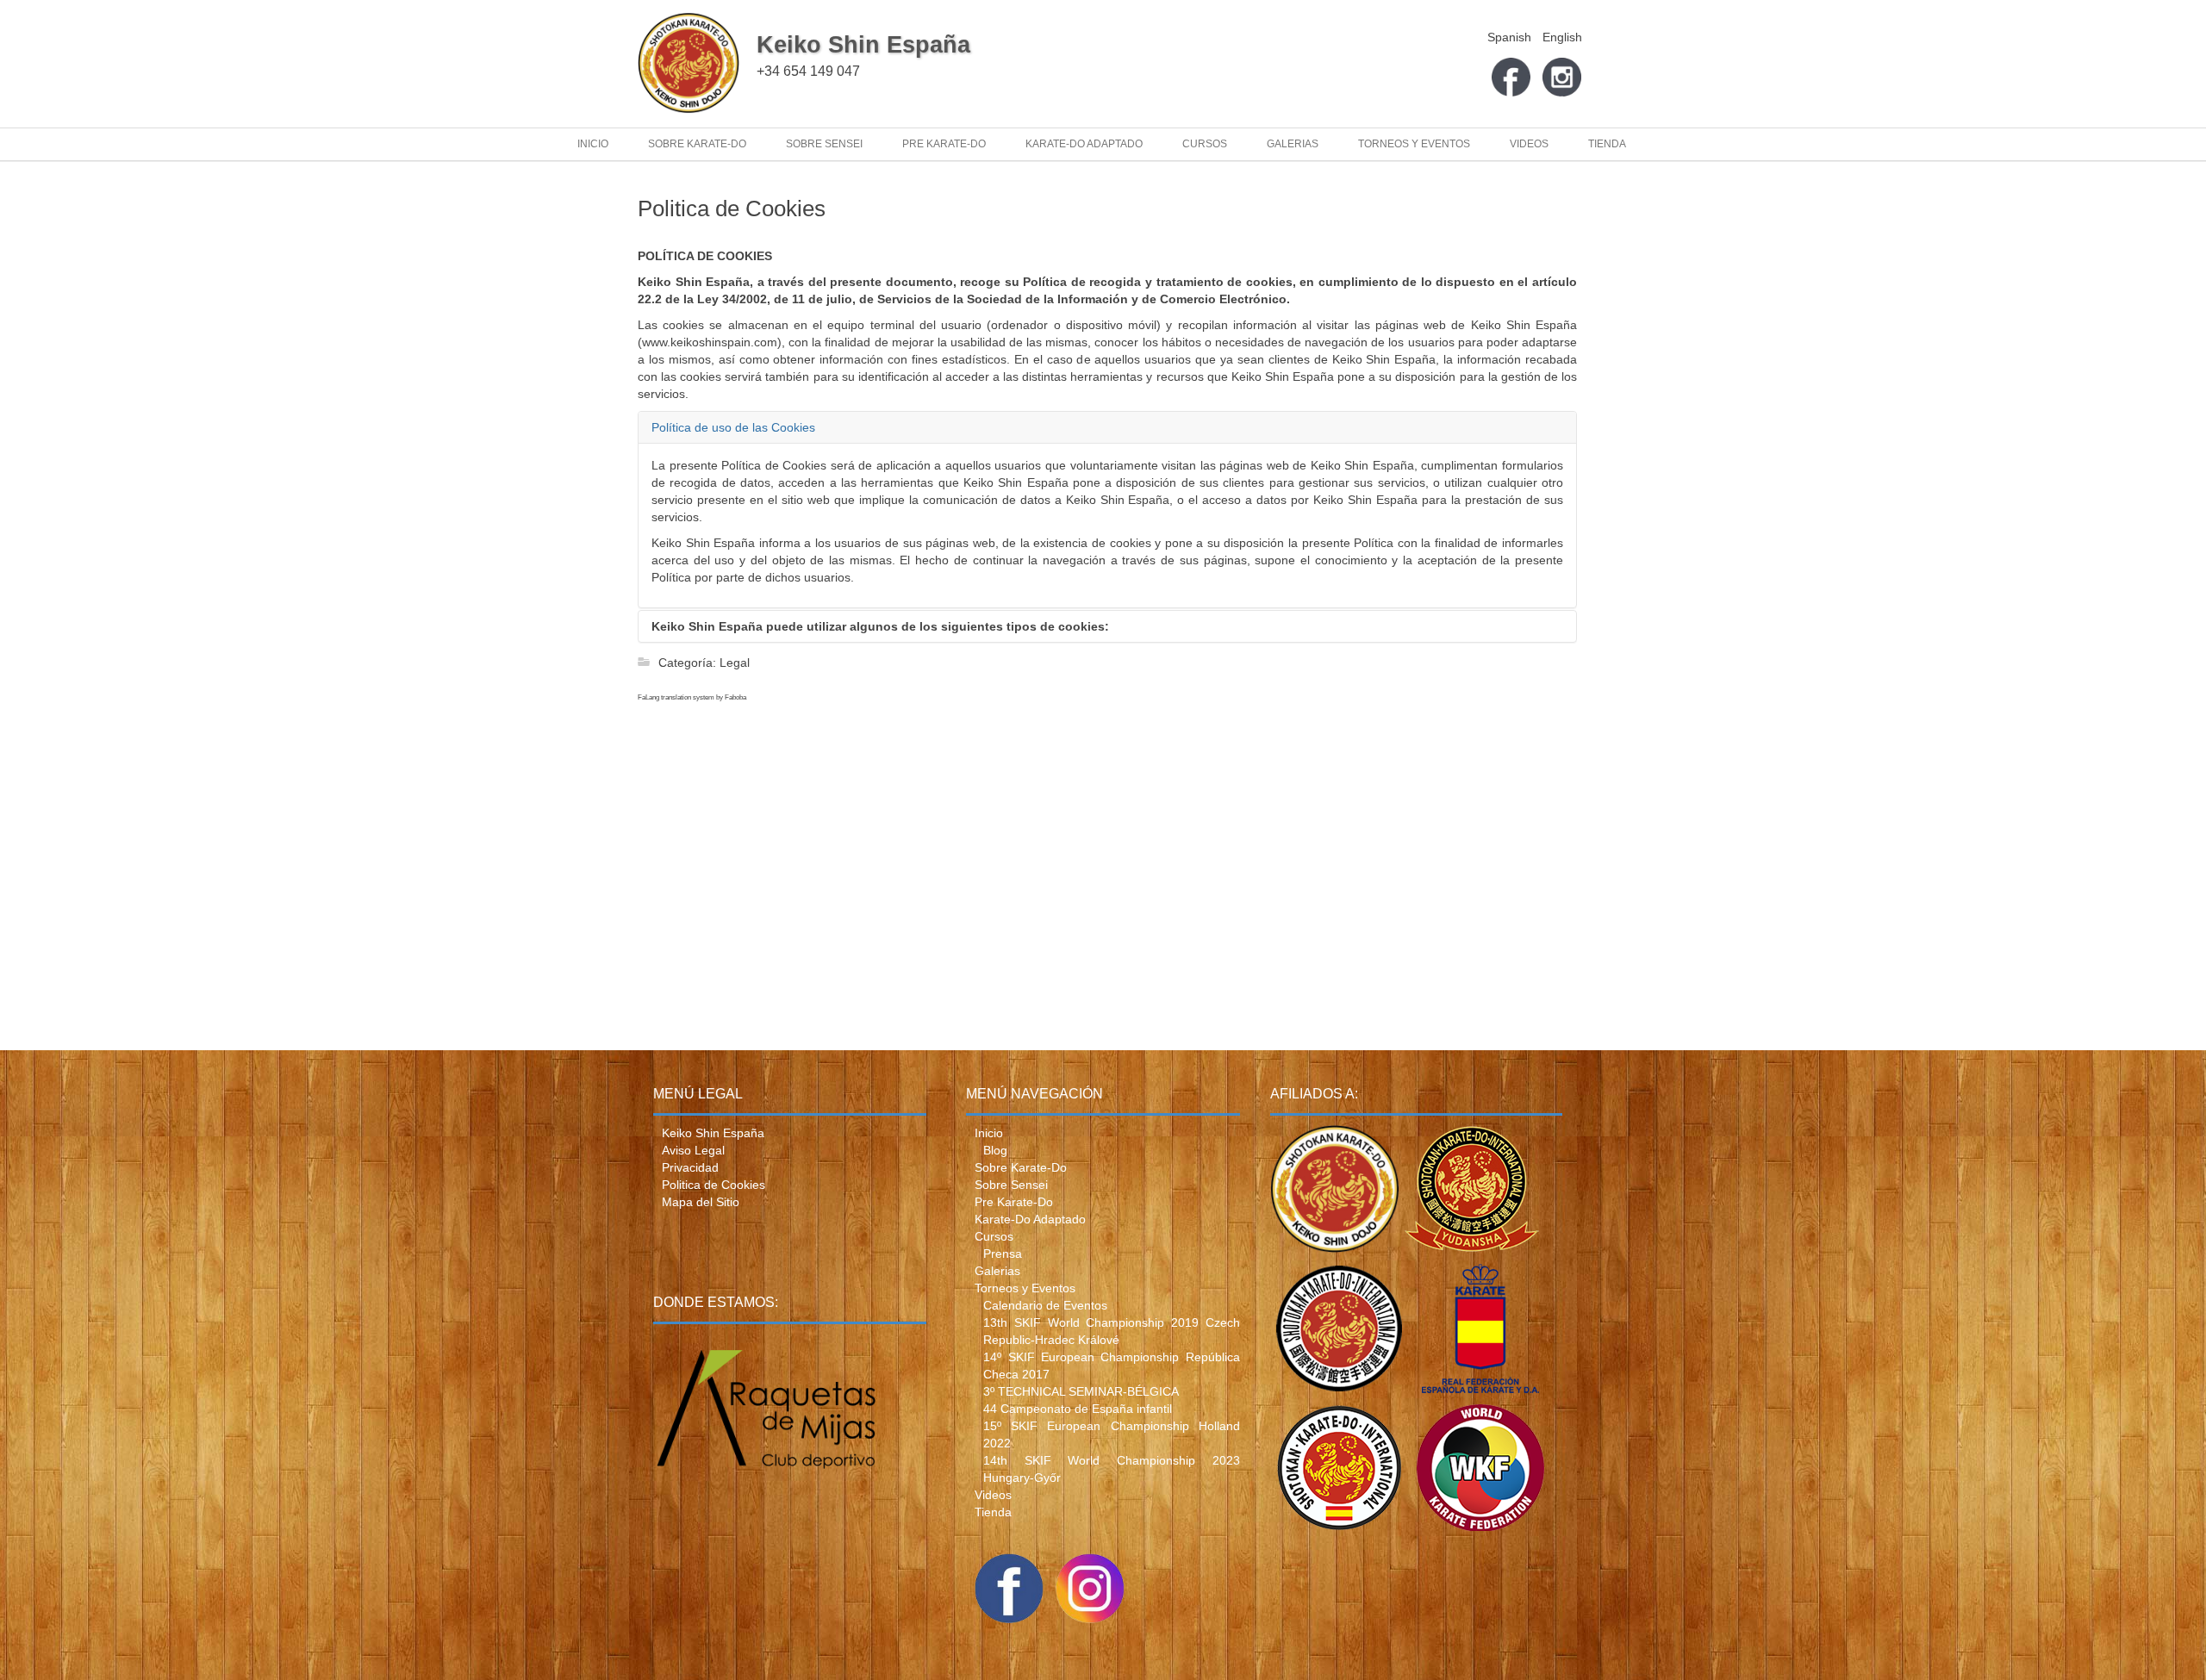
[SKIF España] (1339, 1471)
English (1562, 37)
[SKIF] (1339, 1332)
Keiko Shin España (863, 45)
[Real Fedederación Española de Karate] (1480, 1332)
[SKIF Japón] (1472, 1192)
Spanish (1511, 37)
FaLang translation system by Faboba (692, 697)
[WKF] (1480, 1471)
